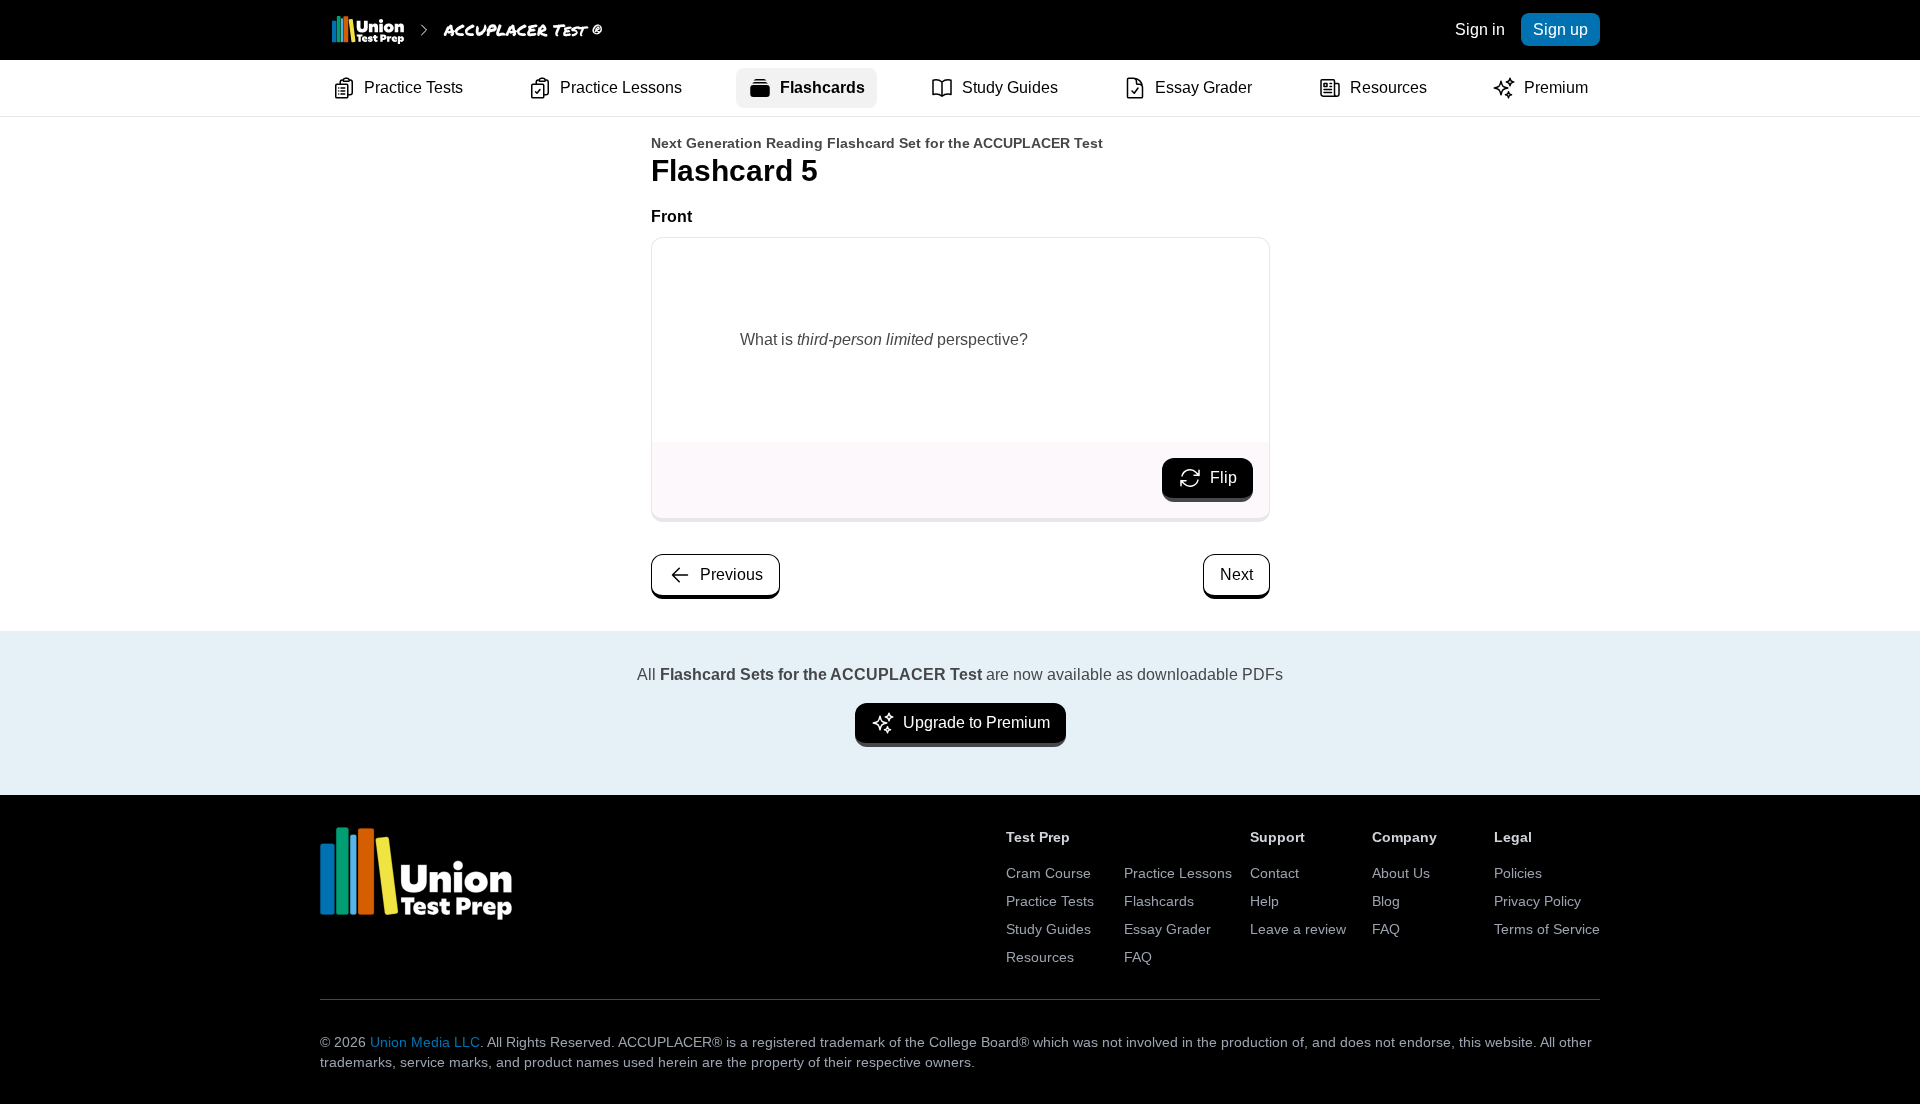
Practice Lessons (621, 87)
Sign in (1480, 29)
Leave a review (1298, 929)
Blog (1386, 901)
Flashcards (822, 87)
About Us (1401, 873)
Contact (1274, 873)
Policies (1518, 873)
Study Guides (1010, 87)
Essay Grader (1203, 87)
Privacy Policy (1537, 901)
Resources (1388, 87)
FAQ (1138, 957)
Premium (1556, 87)
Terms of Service (1547, 929)
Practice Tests (413, 87)
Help (1264, 901)
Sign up (1560, 29)
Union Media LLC (425, 1042)
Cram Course (1048, 873)
